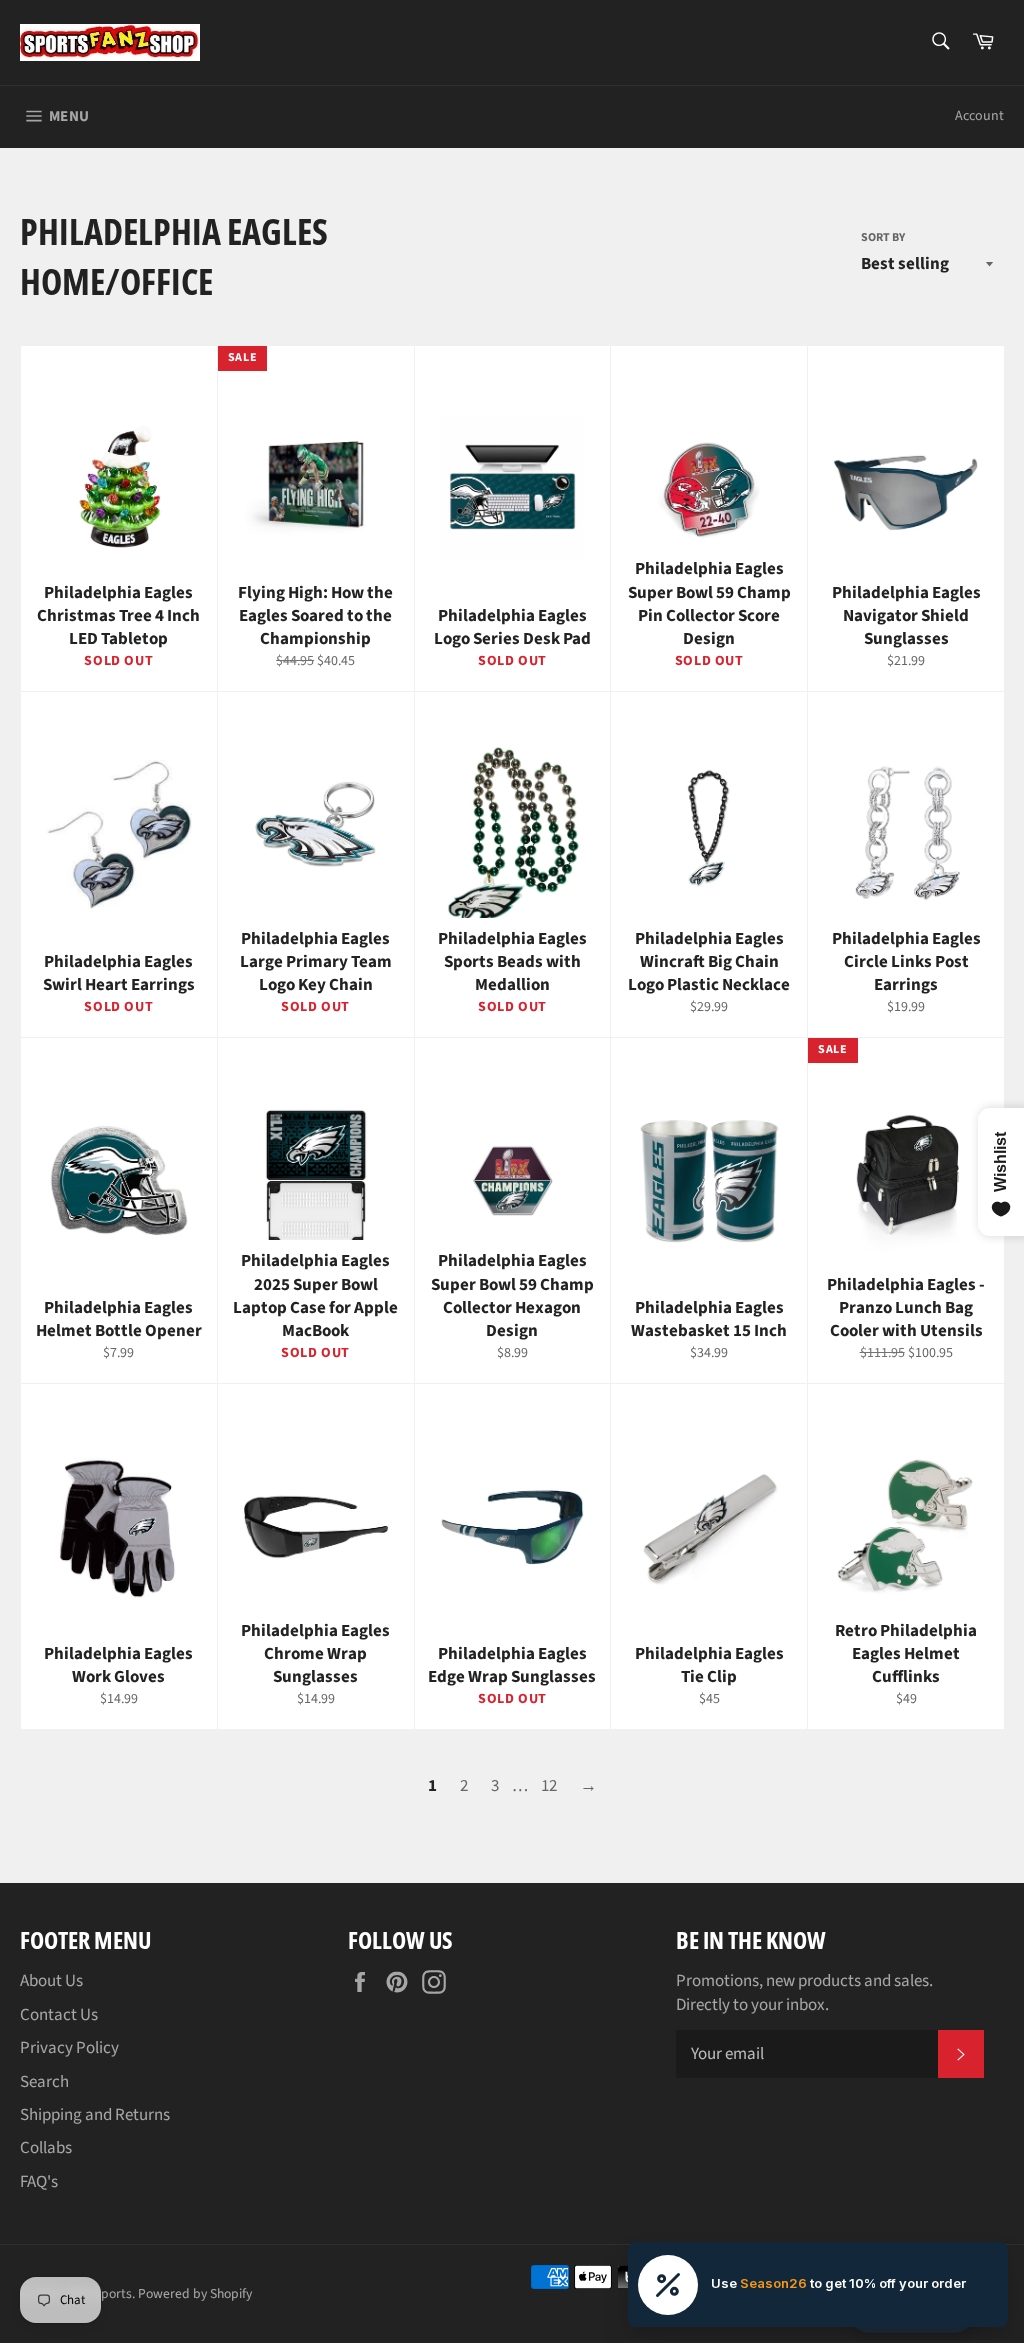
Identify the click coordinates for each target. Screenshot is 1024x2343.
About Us (51, 1981)
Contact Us (59, 2015)
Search (44, 2082)
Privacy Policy (69, 2048)
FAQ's (39, 2182)
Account (979, 116)
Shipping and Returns (95, 2115)
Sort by (883, 238)
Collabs (46, 2148)
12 (549, 1786)
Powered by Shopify (195, 2293)
